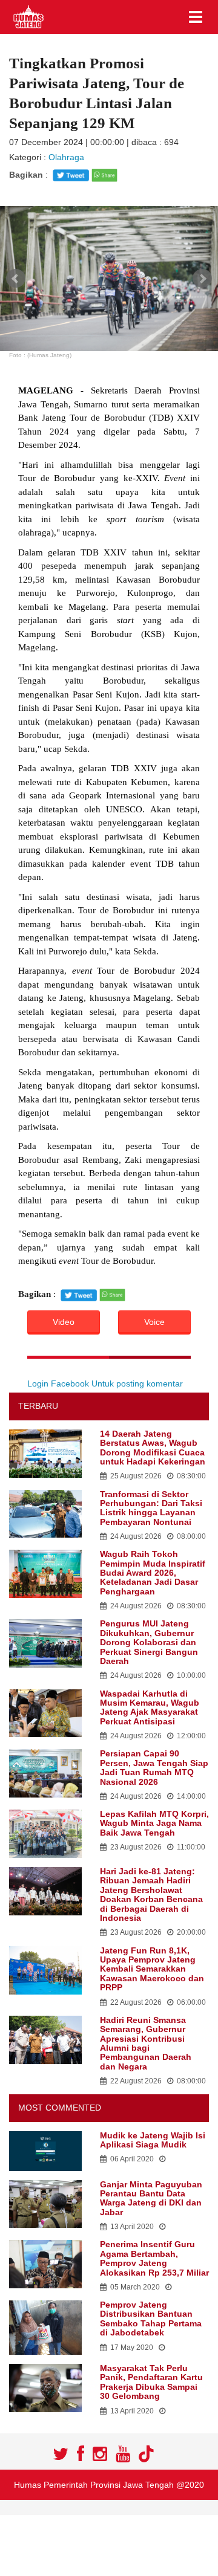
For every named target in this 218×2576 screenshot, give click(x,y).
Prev (16, 279)
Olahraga (66, 157)
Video (64, 1322)
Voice (154, 1322)
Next (202, 279)
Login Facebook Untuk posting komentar (105, 1383)
